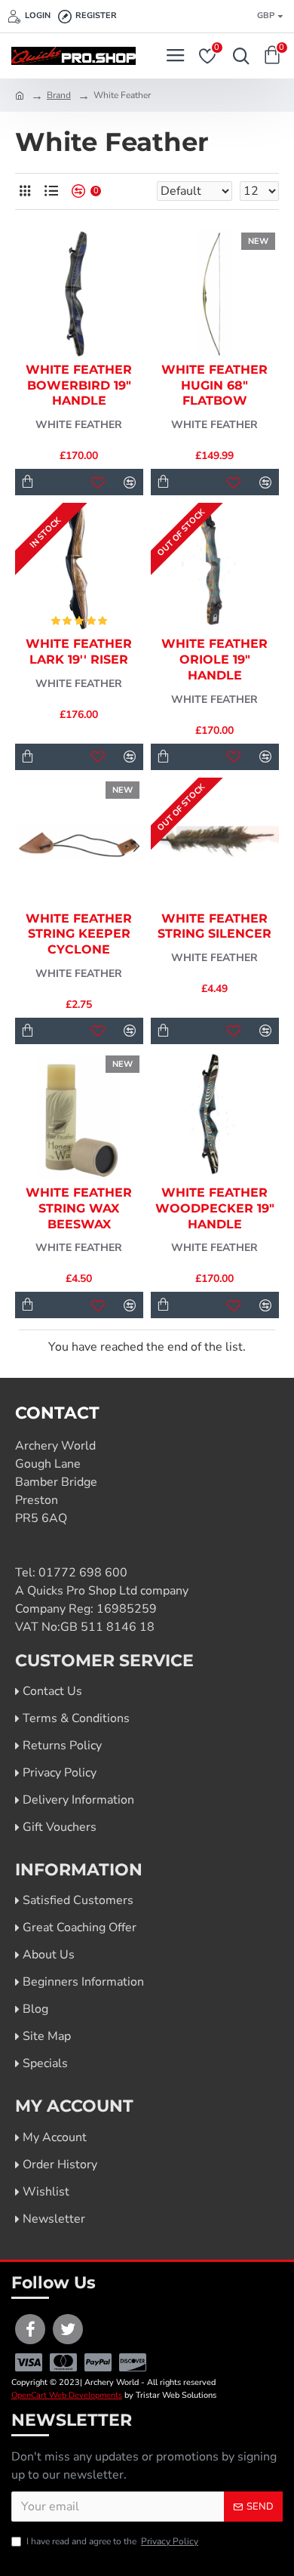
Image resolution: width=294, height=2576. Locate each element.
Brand (59, 95)
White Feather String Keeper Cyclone (79, 934)
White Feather (79, 425)
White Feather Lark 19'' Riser (79, 652)
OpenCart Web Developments (67, 2395)
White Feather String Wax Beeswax (79, 1208)
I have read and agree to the (112, 2541)
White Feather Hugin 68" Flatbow (214, 385)
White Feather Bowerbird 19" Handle (79, 385)
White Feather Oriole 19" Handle (214, 659)
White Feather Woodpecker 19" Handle (215, 1208)
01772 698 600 (83, 1573)
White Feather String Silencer (214, 926)
